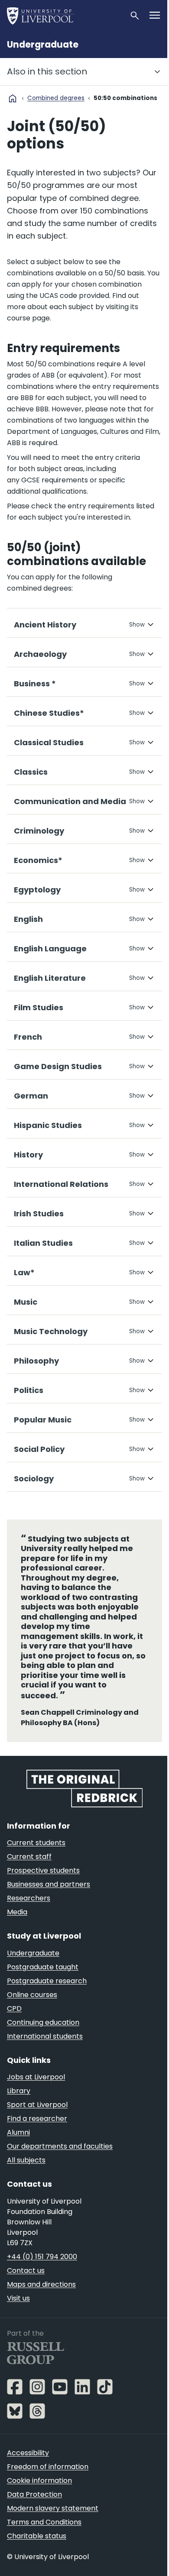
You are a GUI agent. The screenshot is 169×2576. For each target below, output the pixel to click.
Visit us (18, 2321)
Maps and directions (41, 2307)
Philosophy (36, 1385)
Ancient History (45, 649)
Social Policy (39, 1473)
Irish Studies (39, 1238)
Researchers (29, 1921)
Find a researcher (37, 2141)
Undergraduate (43, 45)
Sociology (34, 1503)
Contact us (26, 2293)
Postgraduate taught (43, 1990)
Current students (36, 1866)
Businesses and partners (49, 1907)
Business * (35, 708)
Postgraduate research (47, 2004)
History (28, 1179)
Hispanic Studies (48, 1149)
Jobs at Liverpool (36, 2100)
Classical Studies (49, 767)
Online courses (32, 2018)
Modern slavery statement (53, 2531)
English (28, 943)
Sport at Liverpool (37, 2128)
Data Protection (34, 2517)
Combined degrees (56, 98)
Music (26, 1326)
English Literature (50, 1002)
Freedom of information (48, 2490)
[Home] (65, 16)
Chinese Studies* (49, 737)
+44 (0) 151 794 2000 (42, 2280)
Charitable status (37, 2559)
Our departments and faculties (60, 2169)
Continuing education (43, 2045)
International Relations (61, 1208)
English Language (50, 973)
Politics (29, 1414)
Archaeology (40, 678)
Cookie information (39, 2503)
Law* (24, 1297)
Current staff (29, 1879)
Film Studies (39, 1032)
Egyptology (37, 914)
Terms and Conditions (44, 2545)
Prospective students (43, 1893)
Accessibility (28, 2476)
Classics (31, 796)
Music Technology (51, 1356)
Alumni (18, 2155)
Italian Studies (43, 1267)
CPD (14, 2031)
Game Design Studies (58, 1091)
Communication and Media (70, 826)
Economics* (38, 884)
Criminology (39, 855)
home (13, 98)
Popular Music (43, 1444)
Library (19, 2114)
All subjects (26, 2183)
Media (17, 1935)
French (28, 1061)
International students (45, 2059)
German (31, 1120)
